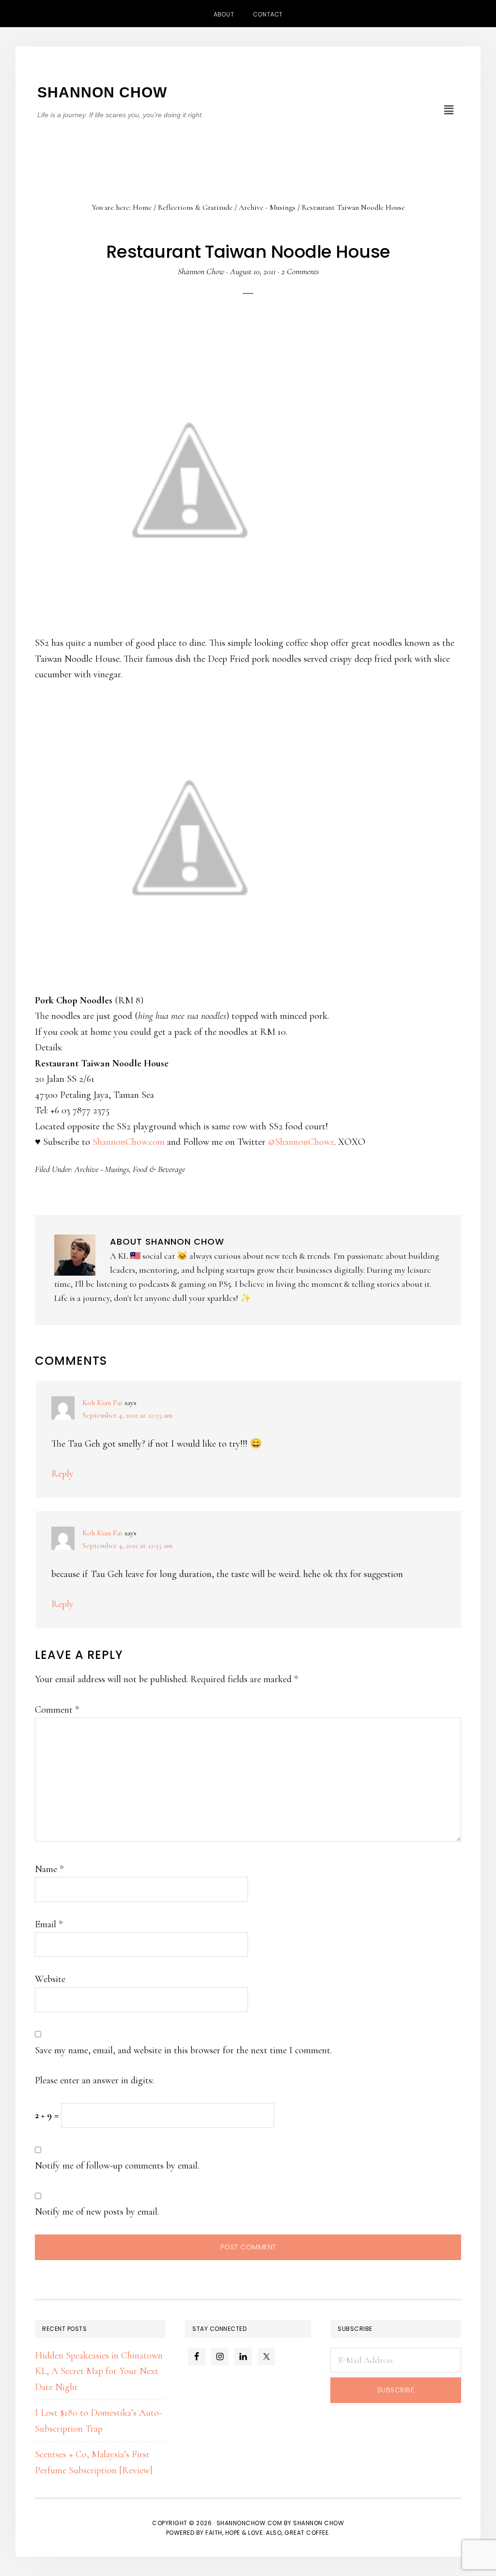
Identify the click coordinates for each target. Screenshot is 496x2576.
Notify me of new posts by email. (97, 2212)
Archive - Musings (102, 1169)
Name (49, 1869)
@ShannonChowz (301, 1142)
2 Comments (300, 271)
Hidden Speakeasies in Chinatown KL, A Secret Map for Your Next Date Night (99, 2371)
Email (49, 1924)
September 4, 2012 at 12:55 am (127, 1415)
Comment (57, 1710)
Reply (62, 1474)
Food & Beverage (159, 1169)
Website (50, 1979)
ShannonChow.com (129, 1142)
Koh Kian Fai (102, 1403)
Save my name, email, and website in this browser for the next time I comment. (183, 2050)
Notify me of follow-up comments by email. (117, 2166)
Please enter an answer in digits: (94, 2080)
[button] (449, 110)
